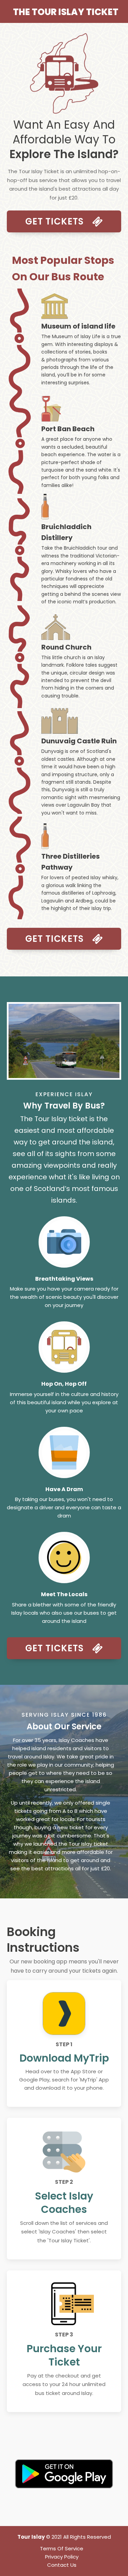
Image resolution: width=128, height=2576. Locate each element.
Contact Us (62, 2565)
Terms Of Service (62, 2548)
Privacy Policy (62, 2557)
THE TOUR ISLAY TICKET (66, 12)
